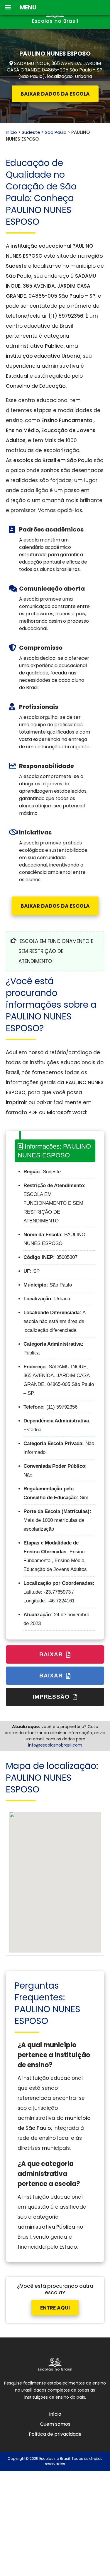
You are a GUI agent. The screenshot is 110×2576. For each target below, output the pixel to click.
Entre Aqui (55, 2308)
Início (11, 132)
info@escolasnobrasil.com (55, 1745)
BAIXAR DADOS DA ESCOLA (55, 94)
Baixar (52, 1654)
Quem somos (55, 2424)
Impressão (52, 1697)
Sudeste (31, 132)
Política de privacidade (55, 2434)
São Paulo (56, 132)
